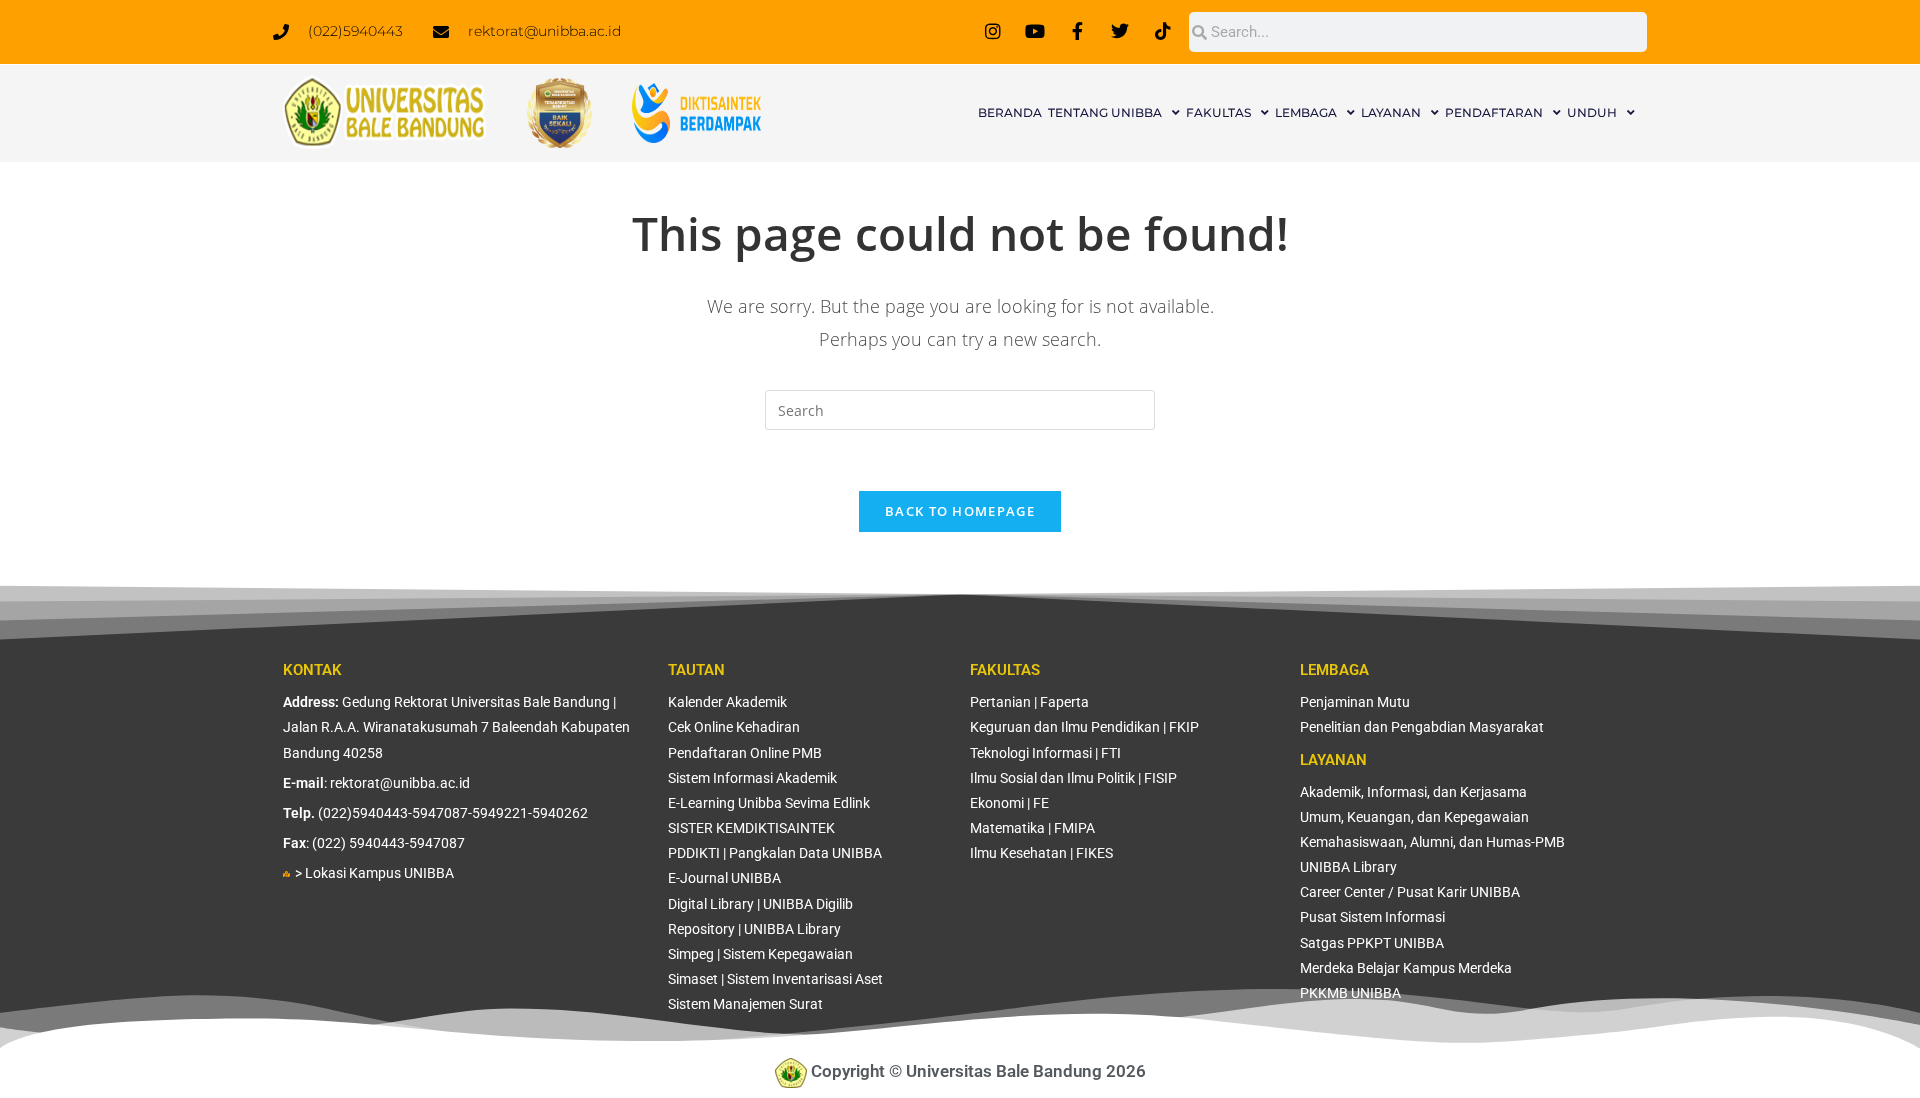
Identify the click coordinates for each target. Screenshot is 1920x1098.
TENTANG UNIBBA (1105, 112)
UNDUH (1592, 112)
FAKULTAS (1218, 112)
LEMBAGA (1306, 112)
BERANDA (1010, 112)
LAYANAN (1391, 112)
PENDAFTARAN (1494, 112)
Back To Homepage (960, 511)
